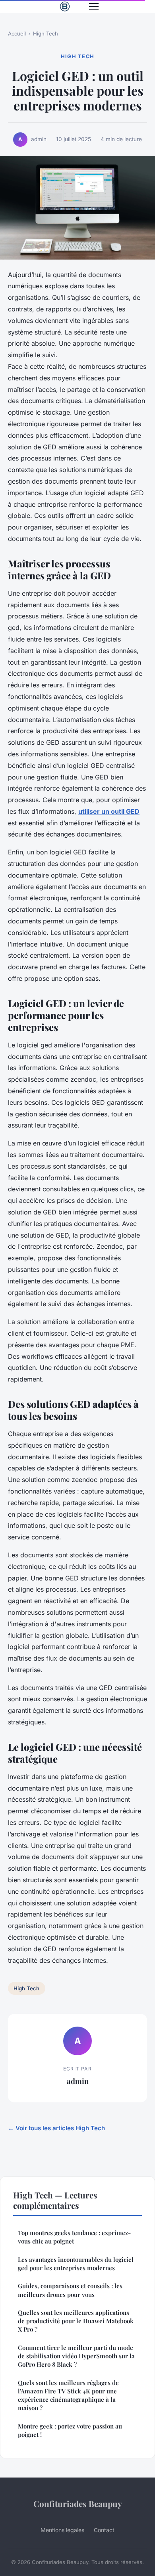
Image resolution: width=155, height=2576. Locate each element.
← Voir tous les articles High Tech (56, 2128)
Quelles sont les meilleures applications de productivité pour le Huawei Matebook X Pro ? (76, 2321)
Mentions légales (62, 2530)
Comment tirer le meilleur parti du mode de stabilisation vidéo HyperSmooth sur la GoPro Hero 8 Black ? (76, 2356)
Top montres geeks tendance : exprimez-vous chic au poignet (74, 2237)
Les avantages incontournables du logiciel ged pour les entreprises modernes (76, 2264)
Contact (104, 2530)
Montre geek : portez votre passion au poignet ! (70, 2430)
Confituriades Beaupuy (78, 2503)
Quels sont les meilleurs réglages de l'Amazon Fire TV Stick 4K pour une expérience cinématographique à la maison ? (68, 2395)
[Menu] (94, 6)
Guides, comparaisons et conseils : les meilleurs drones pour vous (70, 2290)
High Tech (46, 33)
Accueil (17, 33)
